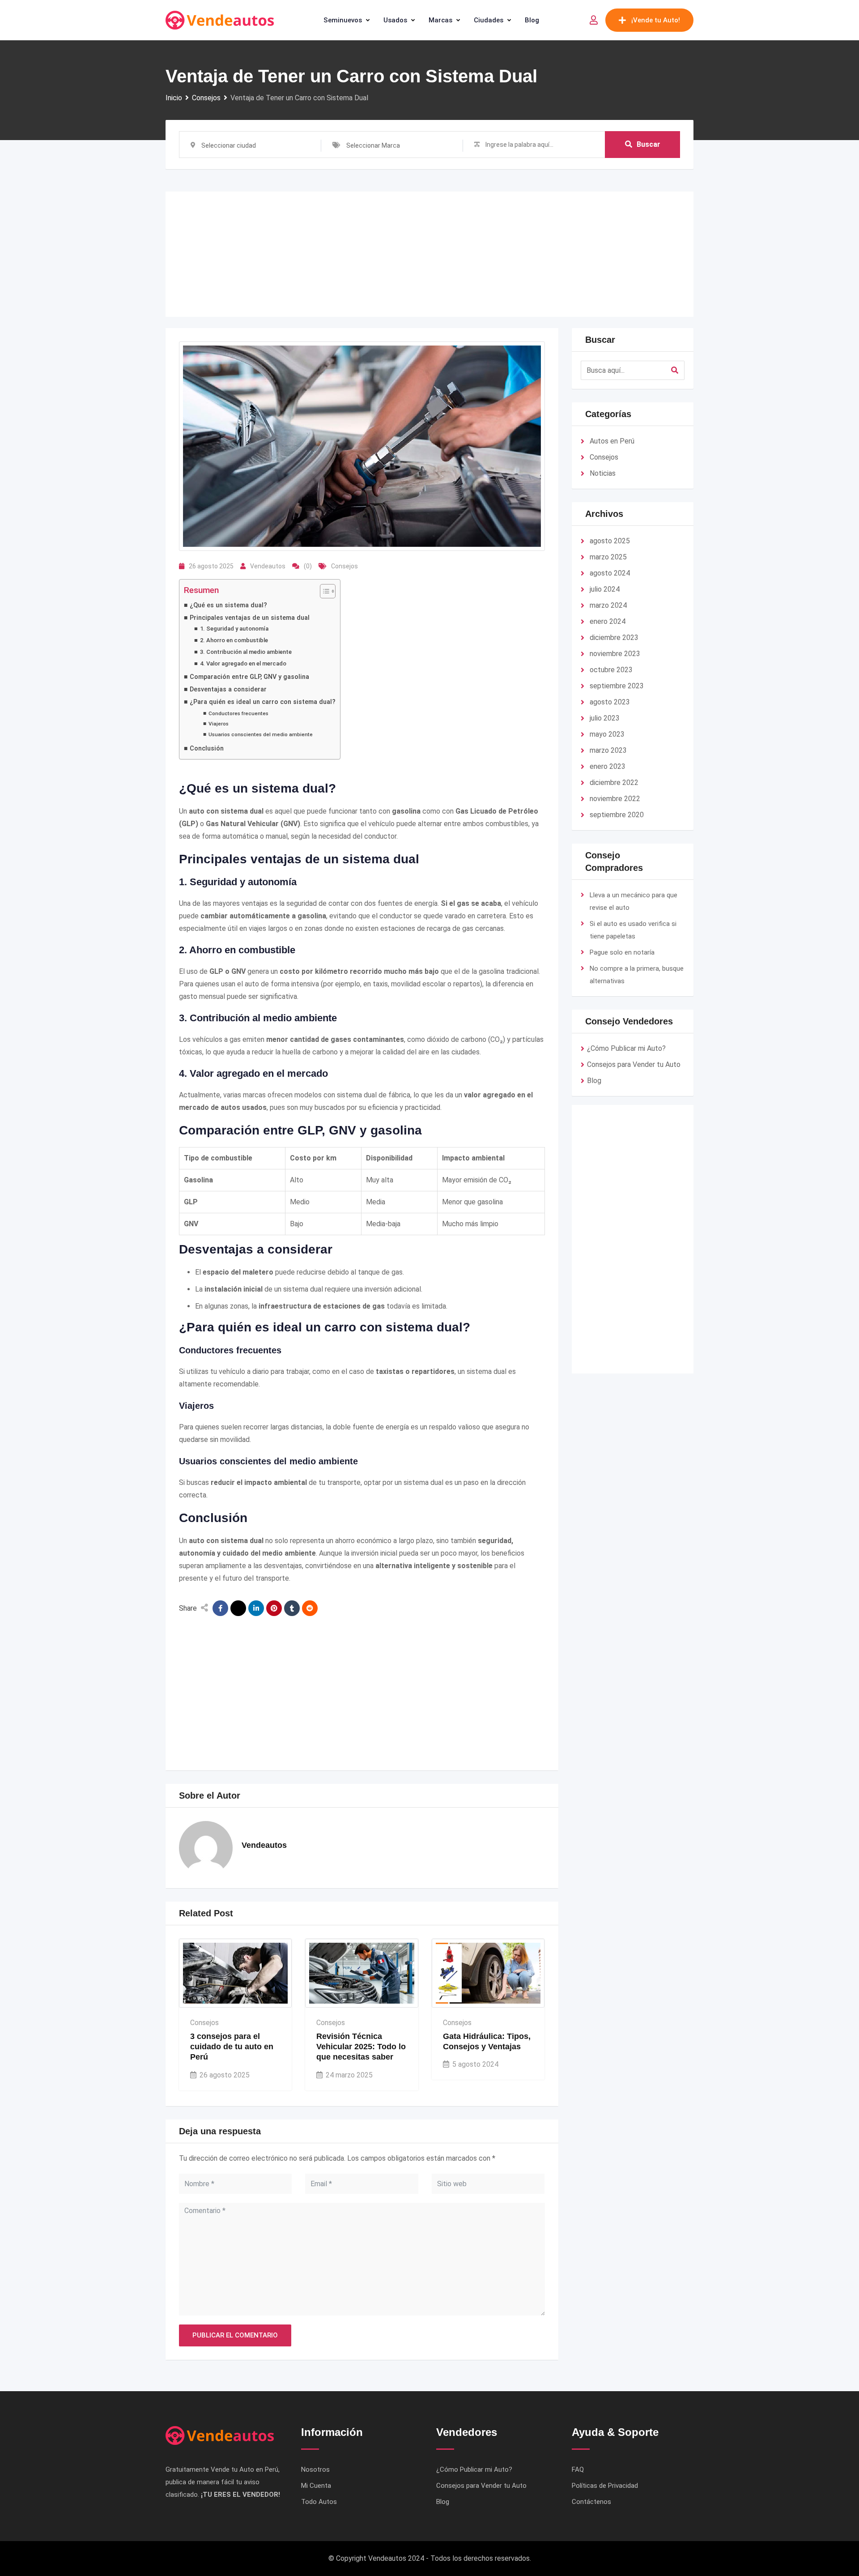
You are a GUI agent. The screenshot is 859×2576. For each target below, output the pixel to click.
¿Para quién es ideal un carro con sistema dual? (263, 702)
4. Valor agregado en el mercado (243, 663)
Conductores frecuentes (238, 713)
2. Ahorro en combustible (234, 640)
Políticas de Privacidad (605, 2486)
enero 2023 (608, 766)
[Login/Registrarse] (594, 20)
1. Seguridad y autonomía (234, 629)
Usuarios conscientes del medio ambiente (261, 734)
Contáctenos (591, 2502)
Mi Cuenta (316, 2486)
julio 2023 (605, 718)
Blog (532, 20)
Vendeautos (268, 566)
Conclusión (207, 748)
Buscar (649, 144)
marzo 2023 (608, 750)
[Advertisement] (429, 254)
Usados (395, 20)
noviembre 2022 (615, 799)
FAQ (578, 2469)
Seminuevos (343, 20)
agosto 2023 (610, 702)
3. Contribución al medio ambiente (246, 652)
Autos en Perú (612, 441)
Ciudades (489, 20)
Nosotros (315, 2469)
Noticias (603, 473)
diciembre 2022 (614, 783)
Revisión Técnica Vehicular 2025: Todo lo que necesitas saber (361, 2047)
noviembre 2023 (615, 654)
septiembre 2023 (617, 686)
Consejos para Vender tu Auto (634, 1064)
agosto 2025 (610, 541)
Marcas (440, 20)
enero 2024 (608, 621)
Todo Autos (319, 2502)
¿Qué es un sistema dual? (228, 605)
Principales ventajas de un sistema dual (250, 618)
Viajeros (219, 724)
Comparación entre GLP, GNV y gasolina (249, 677)
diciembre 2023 (614, 638)
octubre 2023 (611, 670)
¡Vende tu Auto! (656, 20)
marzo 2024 (608, 605)
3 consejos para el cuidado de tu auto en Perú (232, 2047)
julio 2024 (605, 589)
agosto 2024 (610, 573)
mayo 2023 (607, 734)
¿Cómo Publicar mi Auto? (626, 1048)
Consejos (344, 566)
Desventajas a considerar (228, 689)
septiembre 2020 (617, 815)
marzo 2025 (608, 557)
